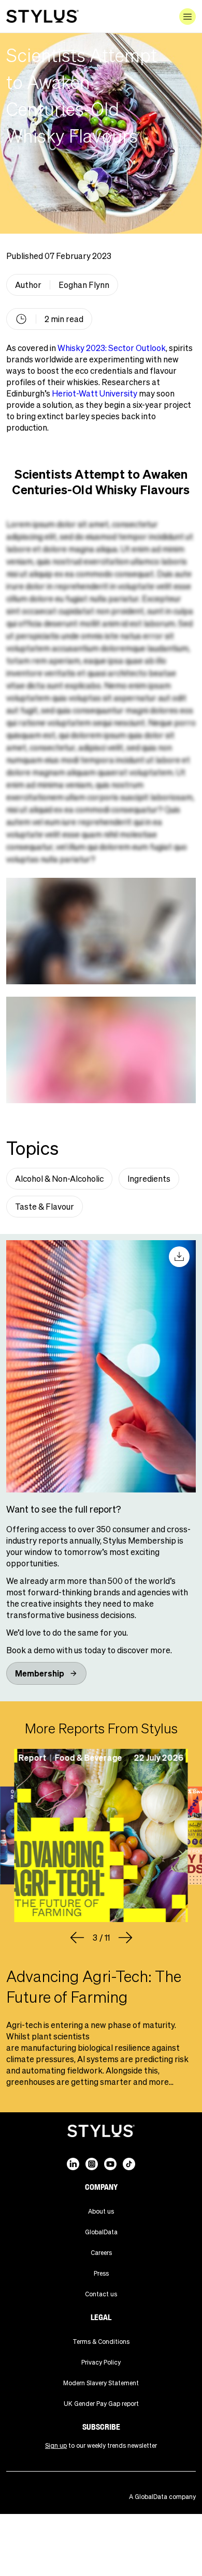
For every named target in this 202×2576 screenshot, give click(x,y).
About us (101, 2211)
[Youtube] (110, 2164)
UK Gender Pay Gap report (101, 2404)
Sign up (56, 2445)
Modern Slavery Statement (101, 2383)
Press (101, 2273)
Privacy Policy (101, 2362)
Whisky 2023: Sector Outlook (112, 348)
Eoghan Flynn (84, 285)
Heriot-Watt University (95, 393)
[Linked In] (73, 2164)
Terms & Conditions (101, 2342)
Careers (101, 2253)
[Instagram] (92, 2164)
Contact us (101, 2294)
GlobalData (101, 2232)
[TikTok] (129, 2164)
